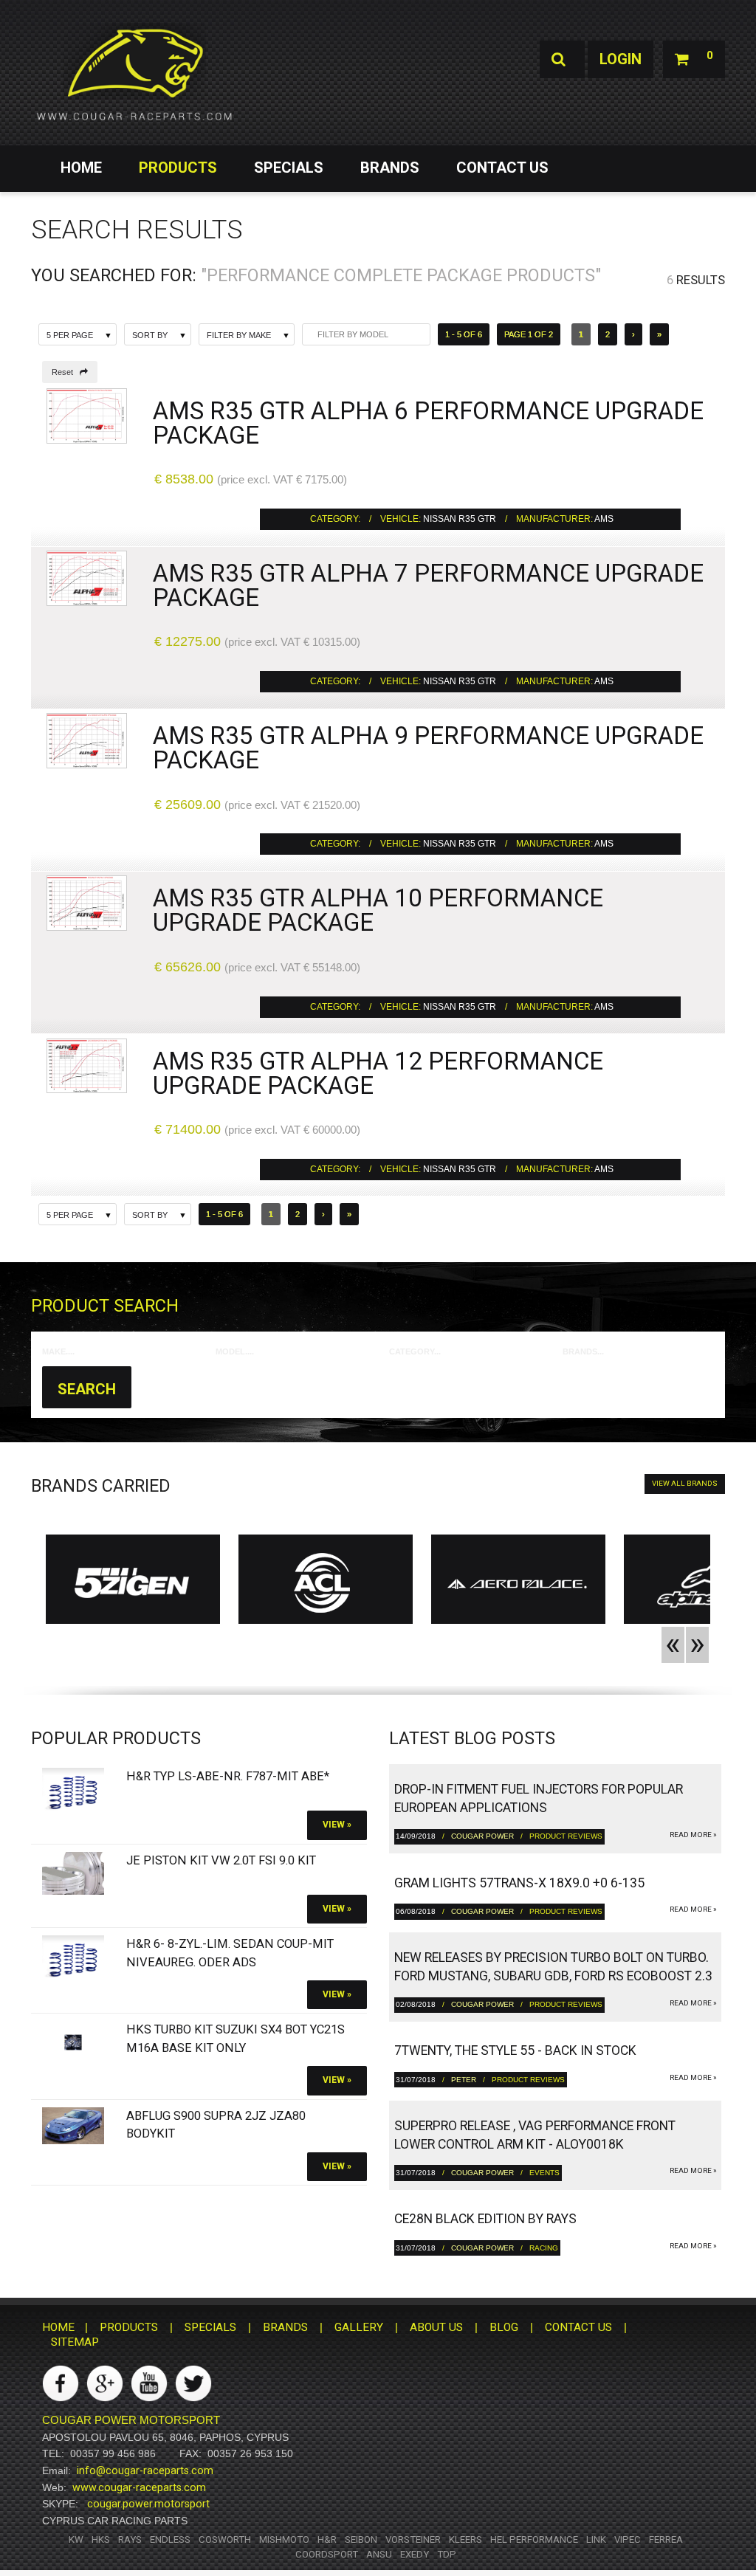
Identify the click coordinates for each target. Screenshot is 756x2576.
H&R (327, 2539)
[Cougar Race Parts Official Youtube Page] (149, 2383)
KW (76, 2539)
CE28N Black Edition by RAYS (485, 2219)
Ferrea (666, 2539)
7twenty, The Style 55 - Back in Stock (515, 2050)
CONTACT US (502, 168)
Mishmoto (284, 2539)
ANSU (379, 2554)
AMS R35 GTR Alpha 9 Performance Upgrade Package (428, 748)
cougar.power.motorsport (148, 2504)
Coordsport (327, 2554)
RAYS (130, 2539)
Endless (170, 2539)
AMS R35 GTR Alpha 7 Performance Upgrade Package (428, 585)
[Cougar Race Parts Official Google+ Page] (105, 2383)
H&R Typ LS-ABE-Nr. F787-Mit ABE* (228, 1776)
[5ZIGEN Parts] (133, 1583)
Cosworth (225, 2539)
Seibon (361, 2539)
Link (596, 2539)
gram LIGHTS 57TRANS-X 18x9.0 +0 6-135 (519, 1883)
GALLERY (359, 2327)
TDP (447, 2554)
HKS (101, 2539)
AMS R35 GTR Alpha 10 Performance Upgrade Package (378, 910)
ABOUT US (436, 2327)
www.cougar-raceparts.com (139, 2487)
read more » (693, 1835)
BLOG (504, 2327)
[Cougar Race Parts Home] (134, 74)
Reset (66, 372)
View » (337, 1825)
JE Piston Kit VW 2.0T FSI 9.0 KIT (221, 1860)
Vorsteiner (413, 2539)
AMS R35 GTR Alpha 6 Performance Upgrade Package (428, 423)
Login (621, 59)
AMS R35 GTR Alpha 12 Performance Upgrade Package (378, 1073)
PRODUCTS (178, 168)
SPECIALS (289, 168)
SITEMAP (75, 2342)
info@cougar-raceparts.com (145, 2470)
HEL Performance (534, 2539)
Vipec (628, 2539)
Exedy (415, 2554)
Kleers (465, 2539)
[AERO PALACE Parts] (518, 1583)
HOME (81, 168)
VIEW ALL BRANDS (685, 1483)
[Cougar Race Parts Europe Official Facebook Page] (61, 2383)
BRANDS (390, 168)
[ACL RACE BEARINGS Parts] (326, 1583)
